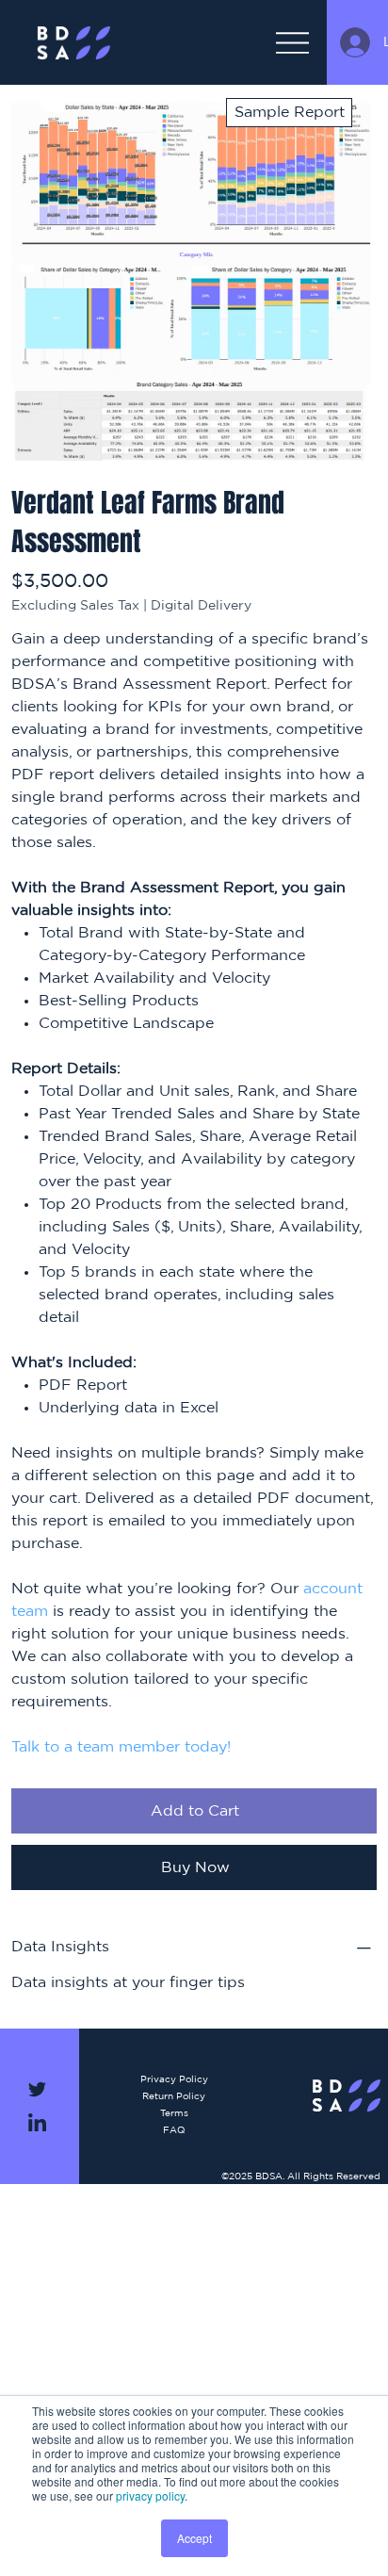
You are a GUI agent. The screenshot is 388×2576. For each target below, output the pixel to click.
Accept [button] (194, 2538)
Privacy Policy (174, 2079)
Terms (174, 2113)
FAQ (174, 2130)
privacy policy (150, 2495)
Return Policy (174, 2096)
